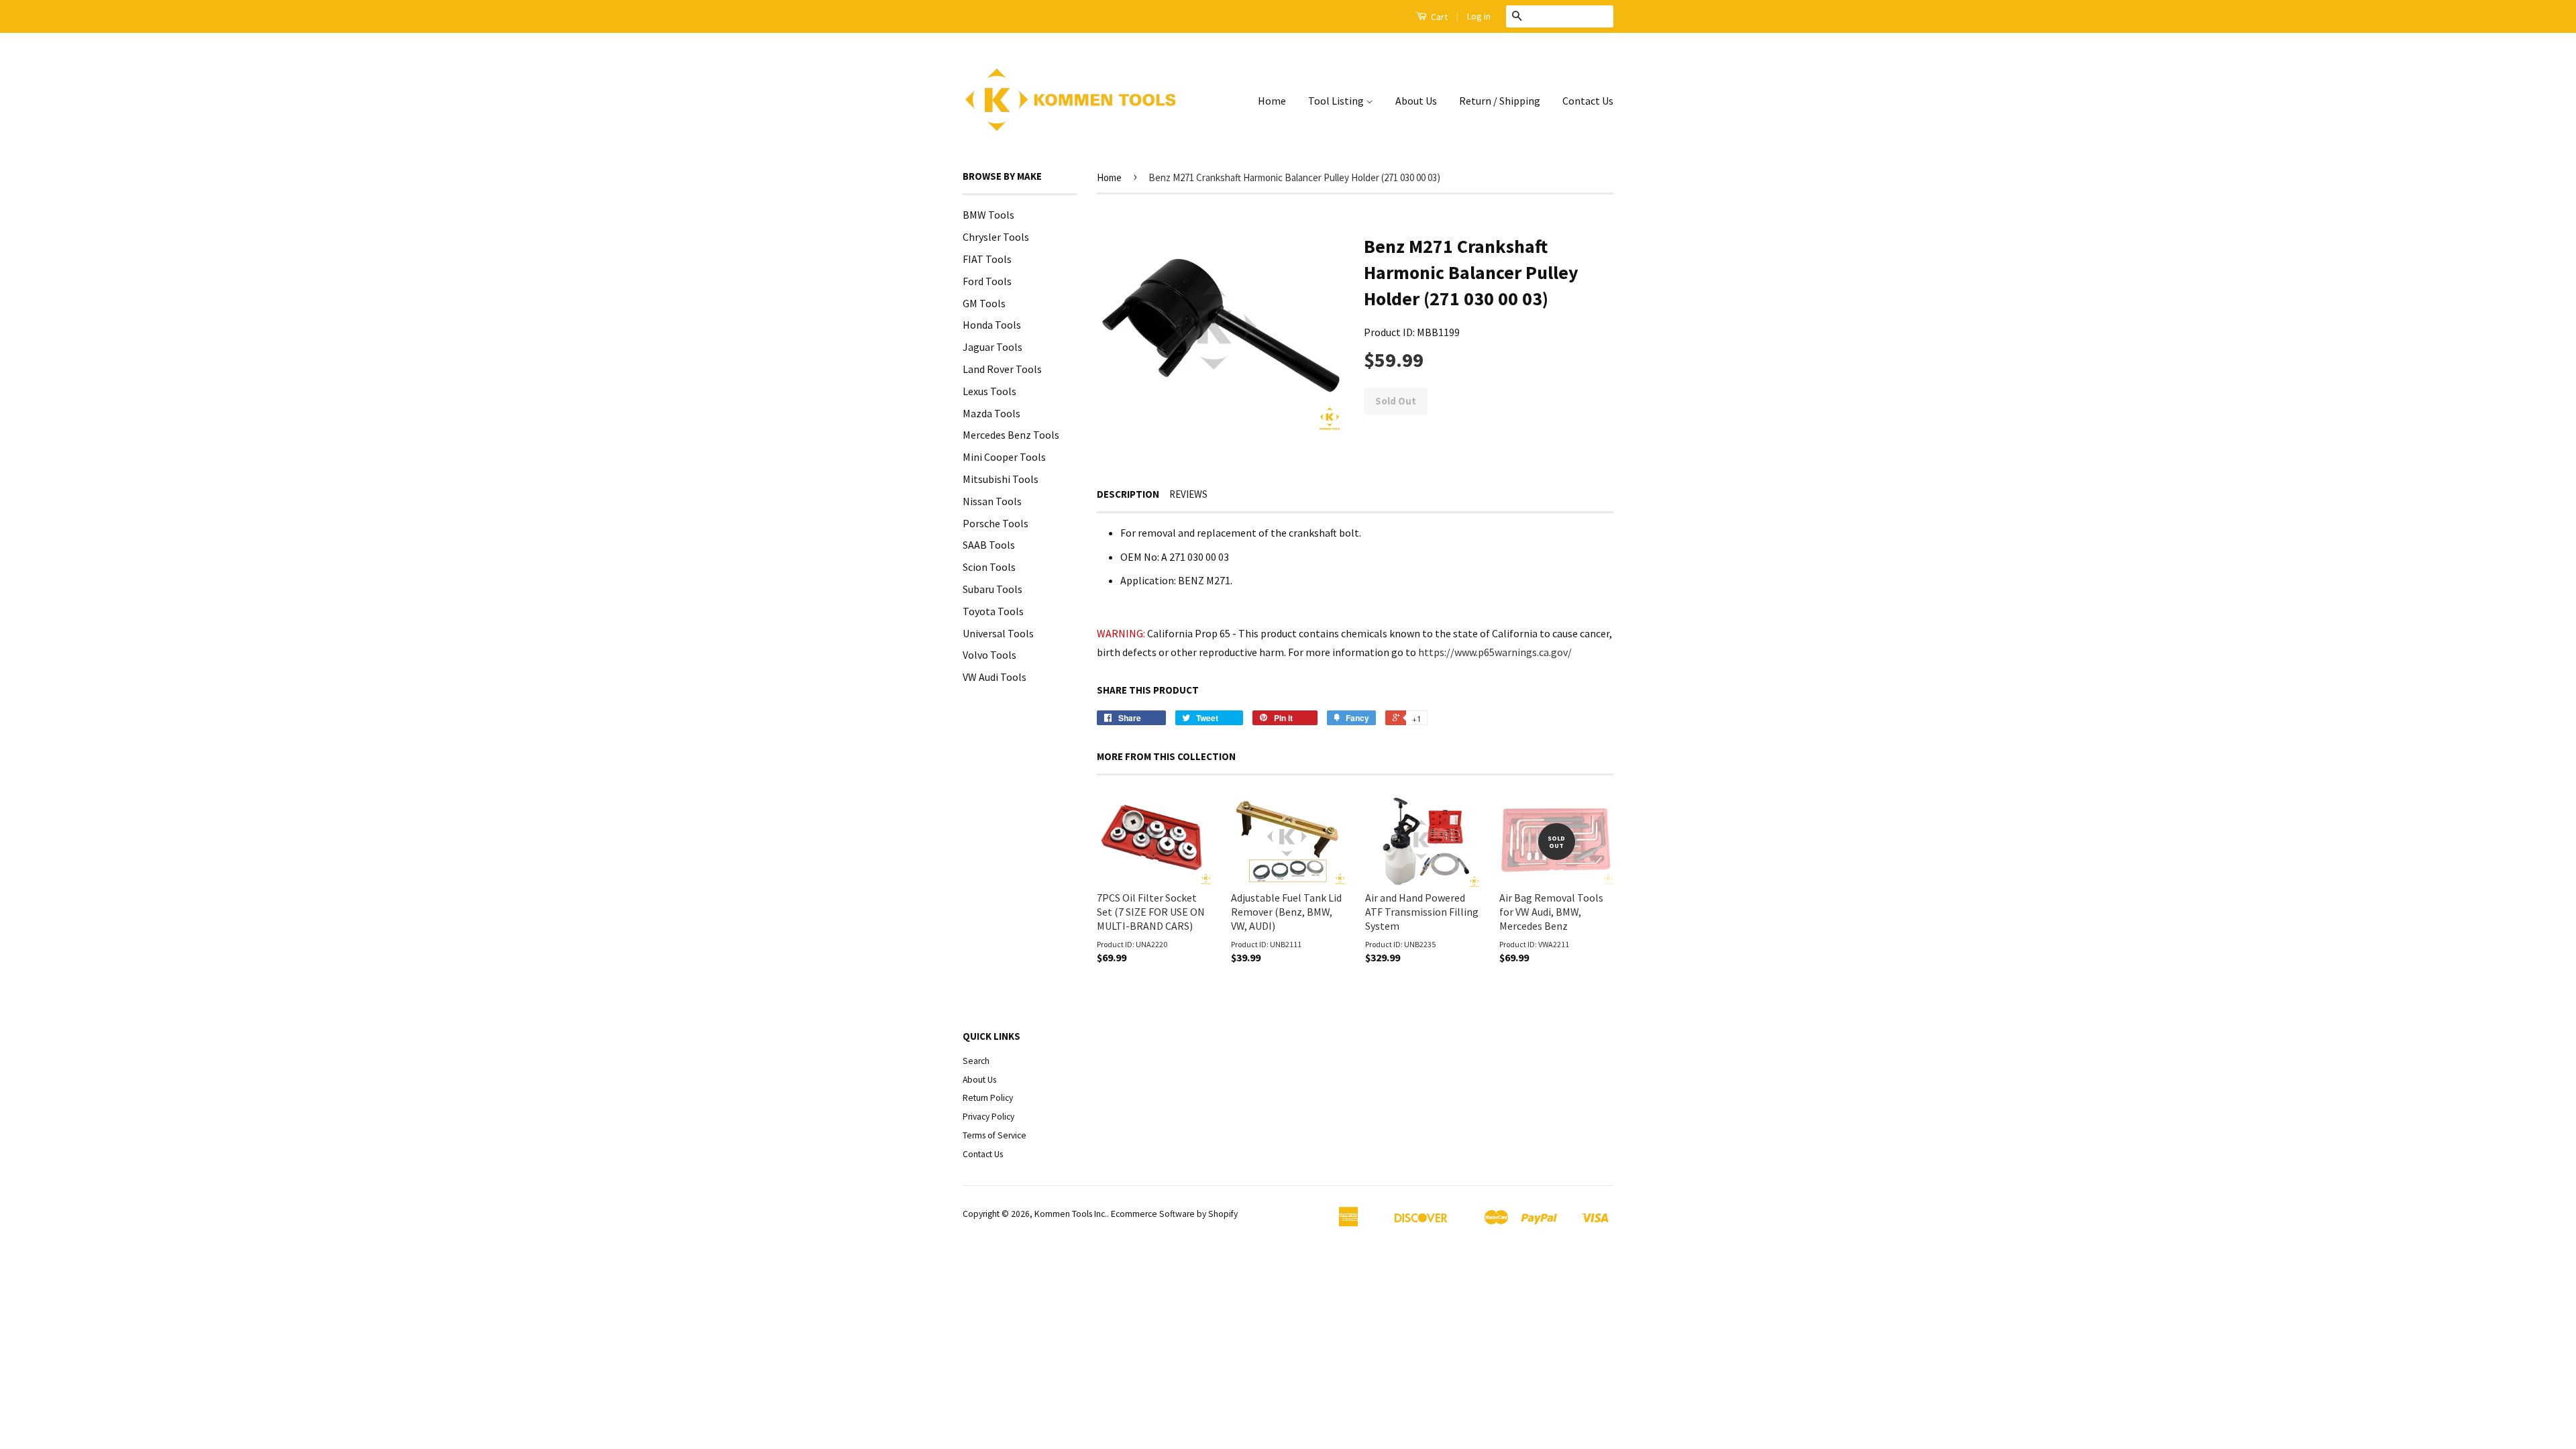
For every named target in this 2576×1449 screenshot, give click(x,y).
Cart (1438, 17)
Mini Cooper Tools (1004, 457)
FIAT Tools (987, 259)
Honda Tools (992, 325)
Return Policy (988, 1098)
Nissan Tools (992, 501)
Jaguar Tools (992, 347)
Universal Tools (998, 633)
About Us (1416, 101)
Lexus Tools (989, 391)
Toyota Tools (993, 611)
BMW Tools (988, 215)
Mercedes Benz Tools (1011, 435)
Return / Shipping (1500, 101)
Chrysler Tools (996, 237)
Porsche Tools (996, 523)
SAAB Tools (989, 545)
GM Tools (984, 303)
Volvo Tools (989, 655)
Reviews (1188, 494)
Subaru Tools (992, 589)
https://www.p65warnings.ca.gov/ (1495, 652)
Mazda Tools (991, 413)
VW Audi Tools (995, 677)
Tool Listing (1337, 101)
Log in (1479, 16)
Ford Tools (987, 281)
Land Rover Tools (1002, 369)
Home (1272, 101)
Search (976, 1061)
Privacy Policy (988, 1117)
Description (1128, 494)
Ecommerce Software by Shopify (1174, 1214)
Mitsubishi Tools (1001, 479)
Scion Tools (989, 567)
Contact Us (1588, 101)
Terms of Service (995, 1135)
